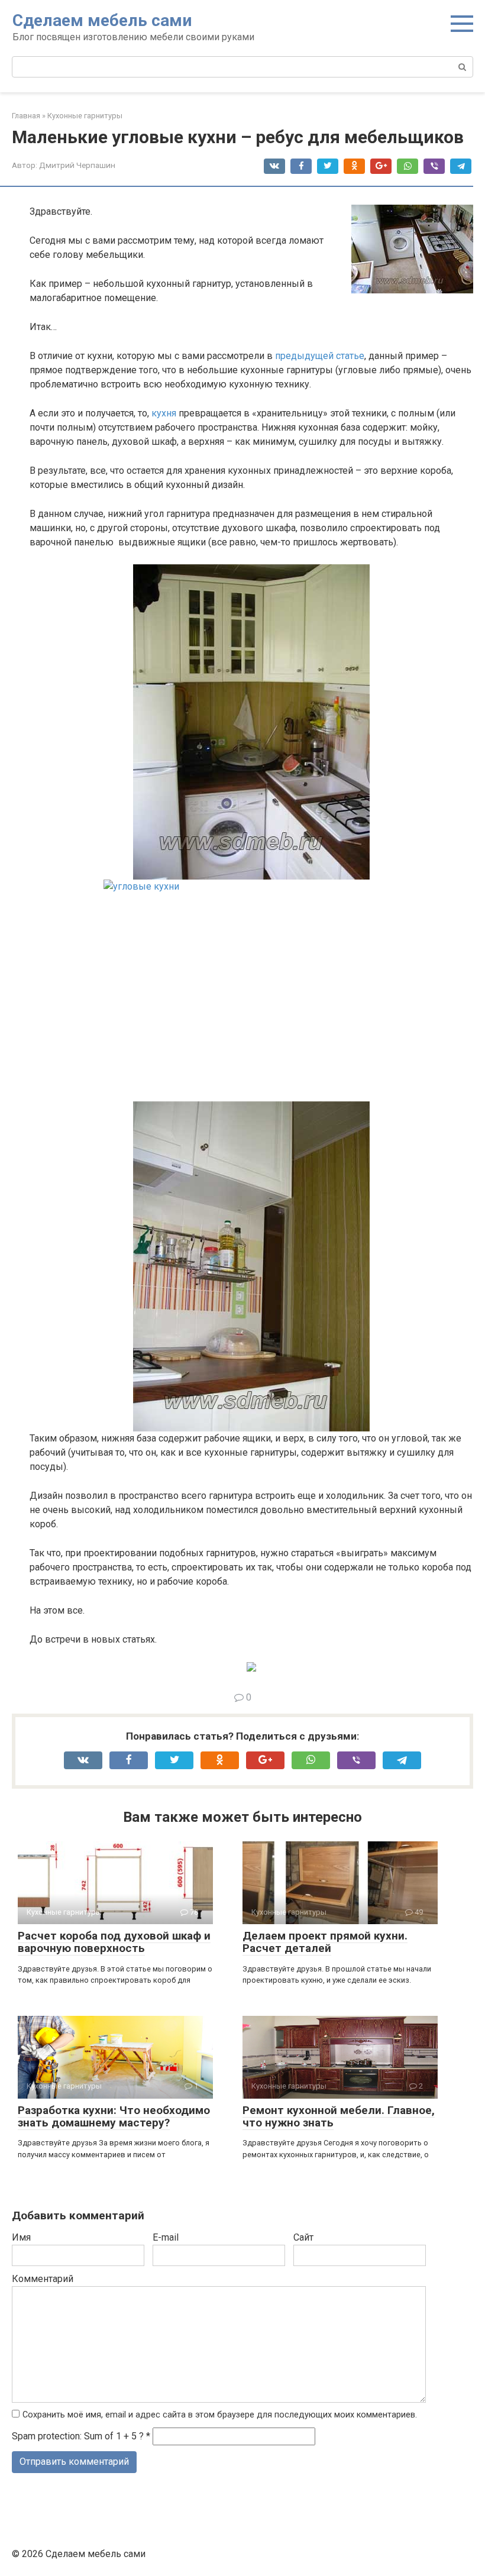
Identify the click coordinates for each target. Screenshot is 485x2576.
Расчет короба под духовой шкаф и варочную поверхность (114, 1942)
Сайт (303, 2237)
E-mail (166, 2237)
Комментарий (43, 2279)
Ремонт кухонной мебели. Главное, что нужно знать (339, 2116)
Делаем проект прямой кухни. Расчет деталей (325, 1942)
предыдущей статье (320, 356)
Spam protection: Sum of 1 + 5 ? (78, 2436)
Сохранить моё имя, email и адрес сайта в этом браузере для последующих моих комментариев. (220, 2415)
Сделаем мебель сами (102, 20)
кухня (164, 413)
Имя (21, 2237)
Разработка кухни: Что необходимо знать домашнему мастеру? (114, 2116)
